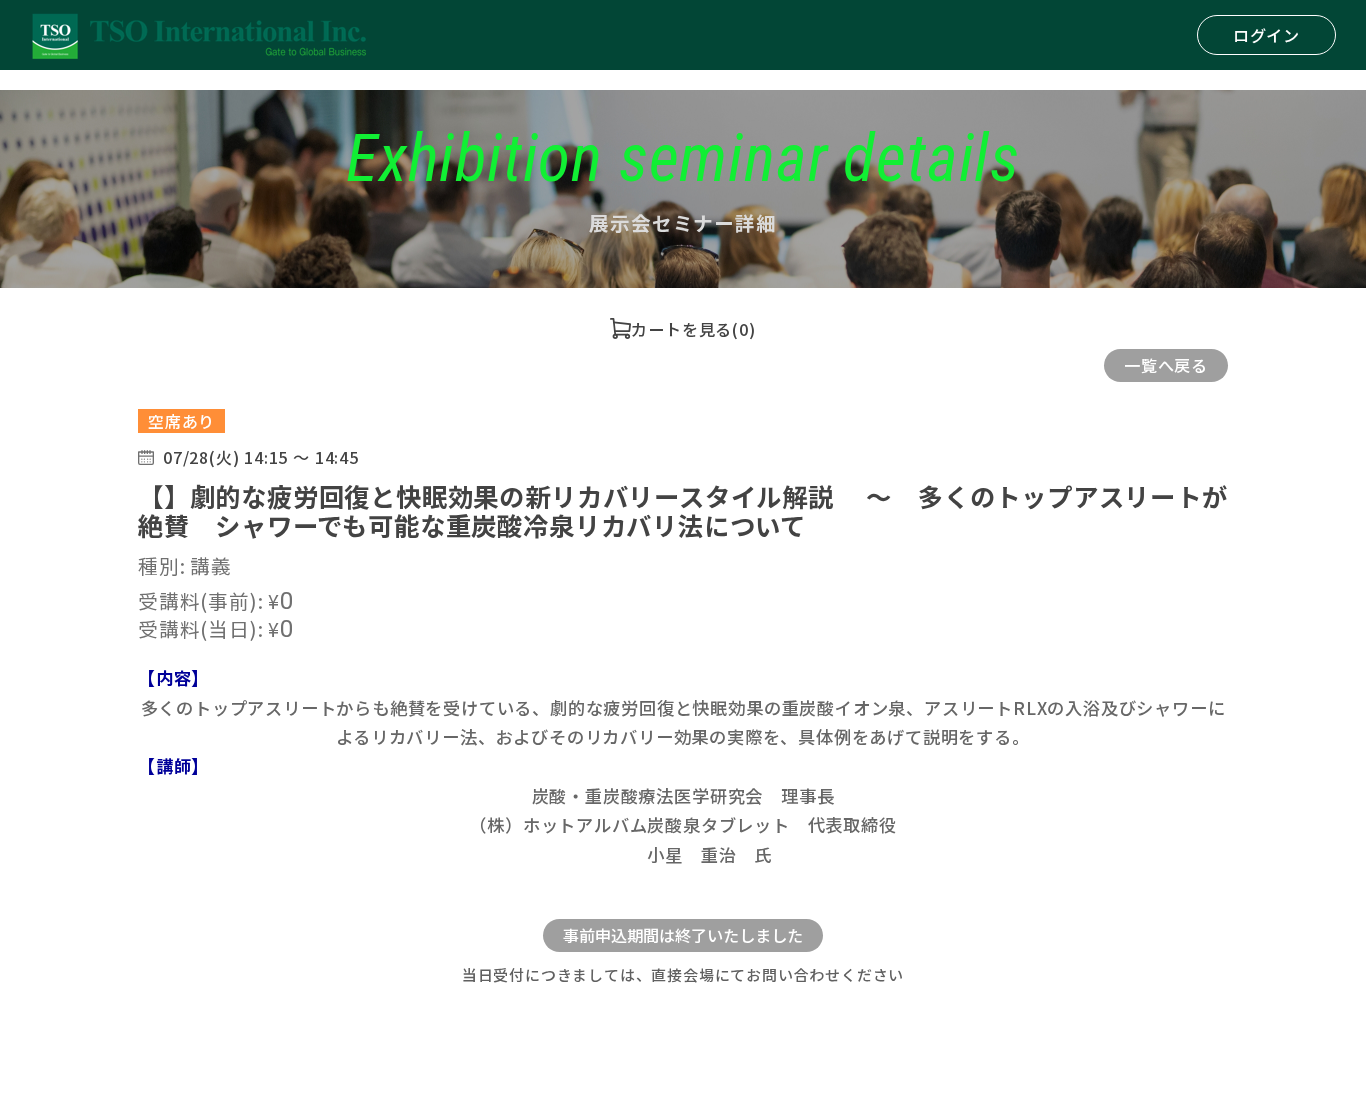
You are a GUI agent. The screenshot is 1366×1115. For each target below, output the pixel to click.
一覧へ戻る (1166, 365)
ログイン (1266, 35)
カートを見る (681, 329)
